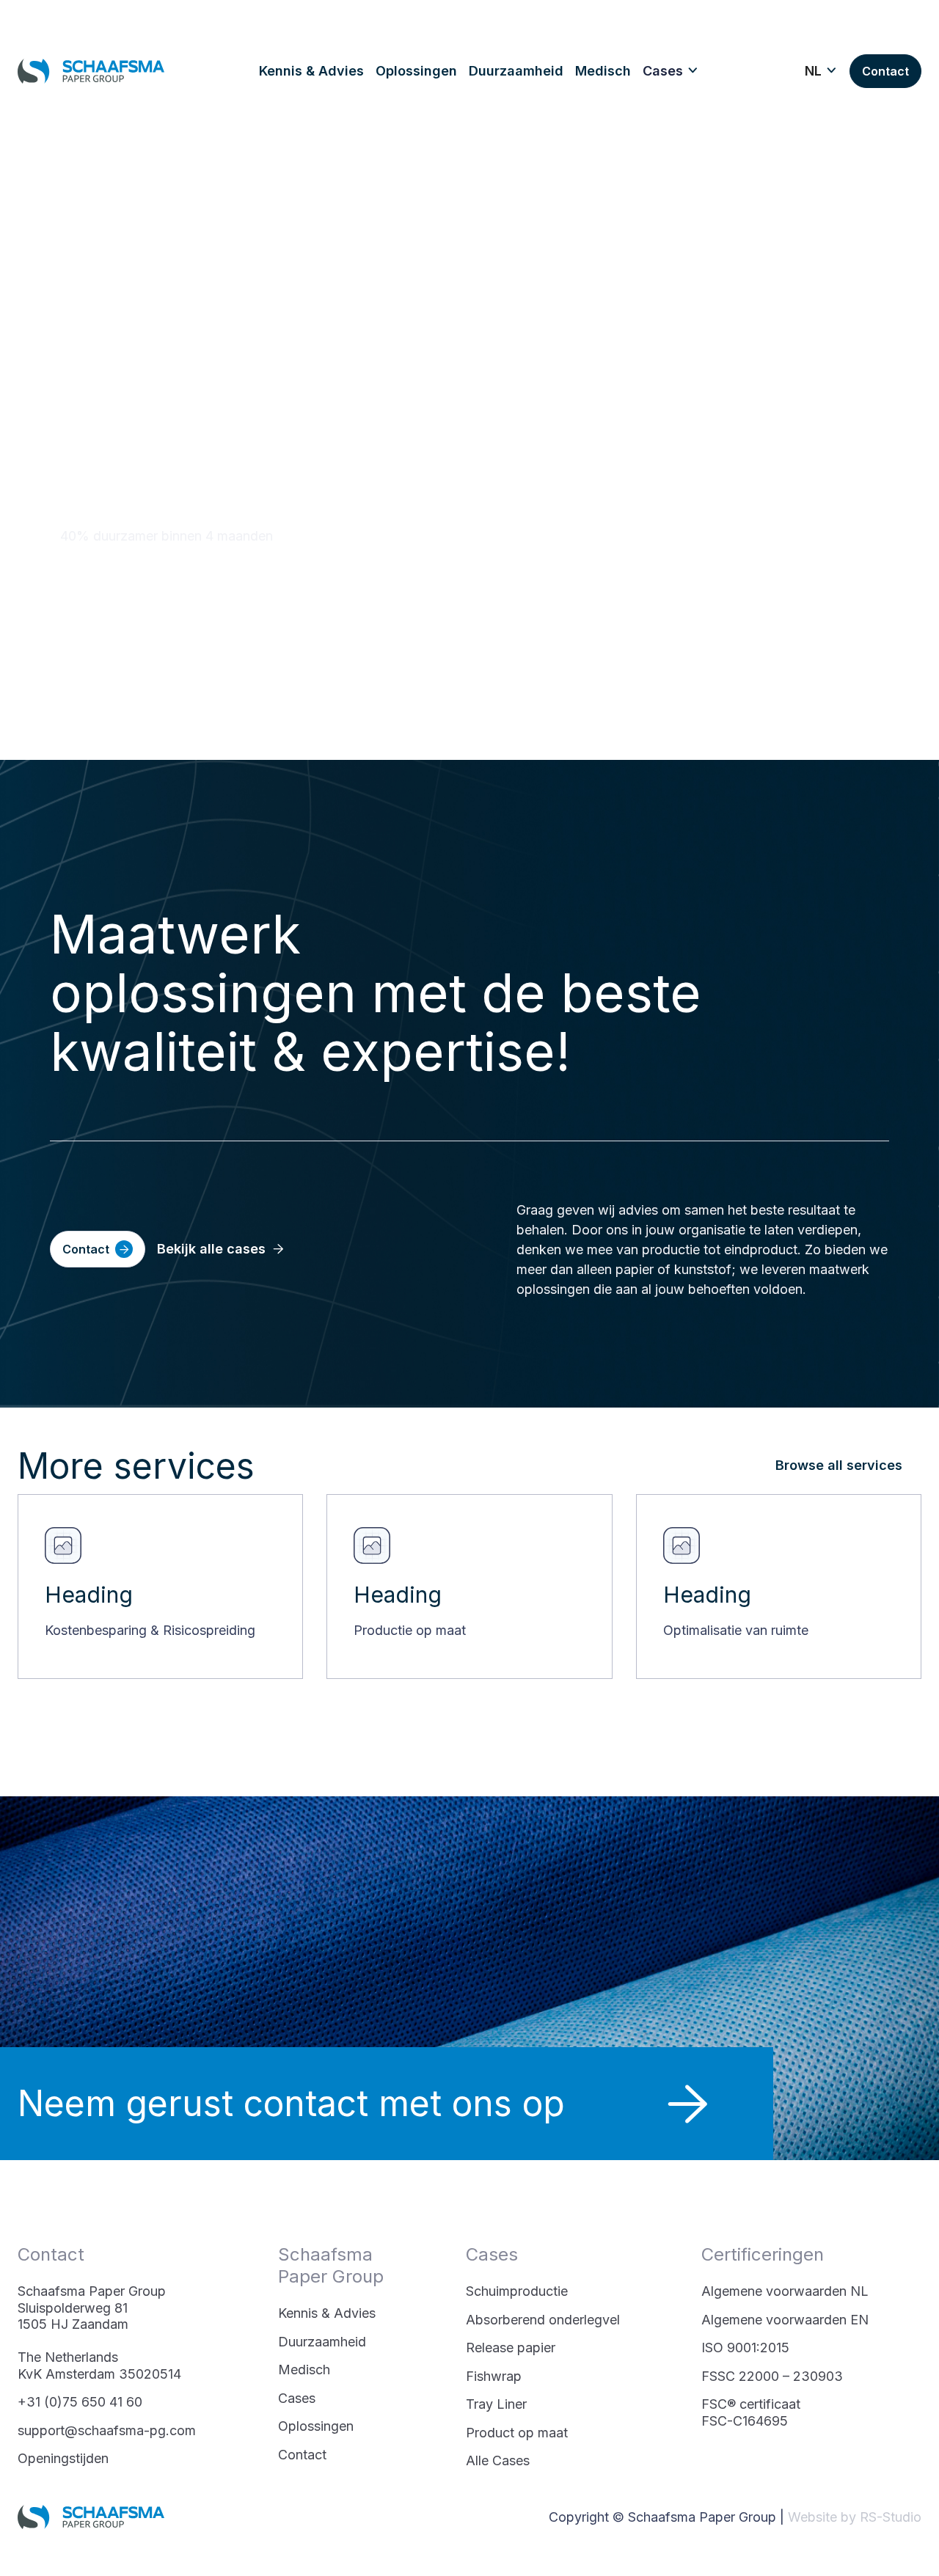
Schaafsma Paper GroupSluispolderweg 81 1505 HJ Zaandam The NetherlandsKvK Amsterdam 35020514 (99, 2332)
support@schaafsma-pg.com (107, 2430)
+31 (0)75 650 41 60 (80, 2402)
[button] (671, 71)
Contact (302, 2455)
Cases (297, 2398)
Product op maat (517, 2433)
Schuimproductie (517, 2291)
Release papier (511, 2348)
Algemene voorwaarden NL (785, 2291)
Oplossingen (316, 2426)
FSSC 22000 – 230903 (772, 2376)
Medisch (304, 2370)
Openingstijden (63, 2458)
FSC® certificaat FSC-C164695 (751, 2412)
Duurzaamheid (322, 2342)
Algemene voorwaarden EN (785, 2320)
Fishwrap (494, 2376)
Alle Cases (498, 2460)
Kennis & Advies (327, 2313)
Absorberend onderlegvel (543, 2320)
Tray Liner (496, 2404)
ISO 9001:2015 (745, 2348)
